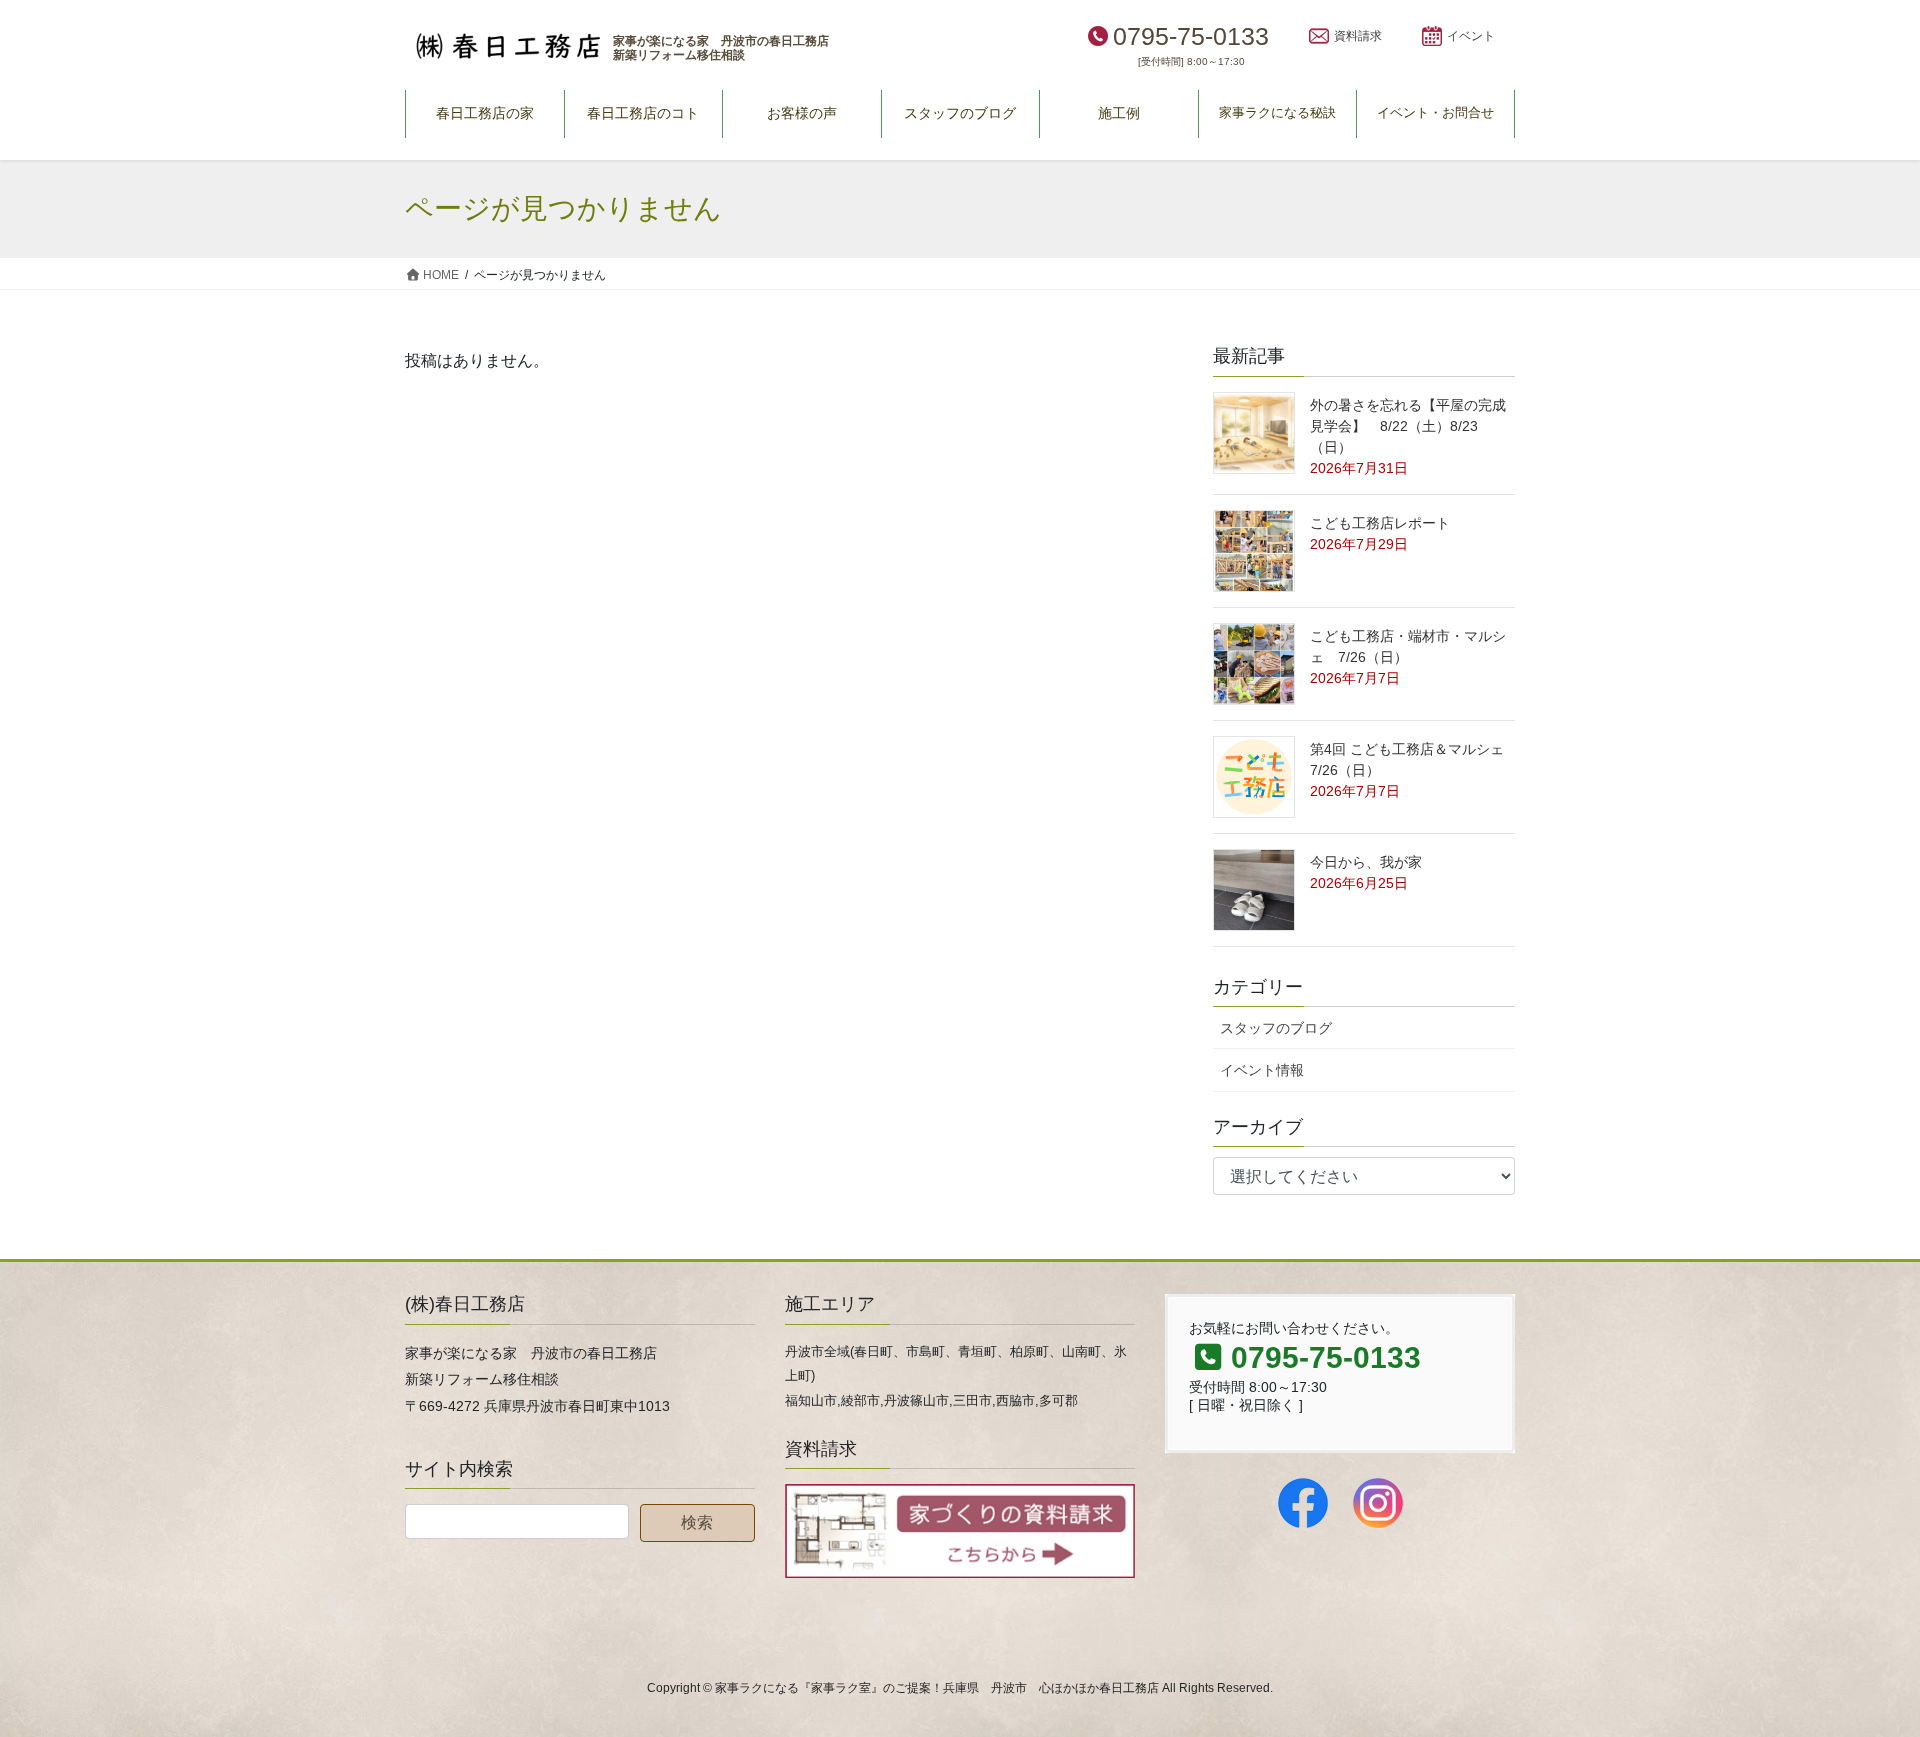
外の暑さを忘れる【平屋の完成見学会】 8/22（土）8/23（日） (1408, 426)
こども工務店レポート (1380, 523)
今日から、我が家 (1366, 862)
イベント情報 (1262, 1070)
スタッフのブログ (1276, 1028)
